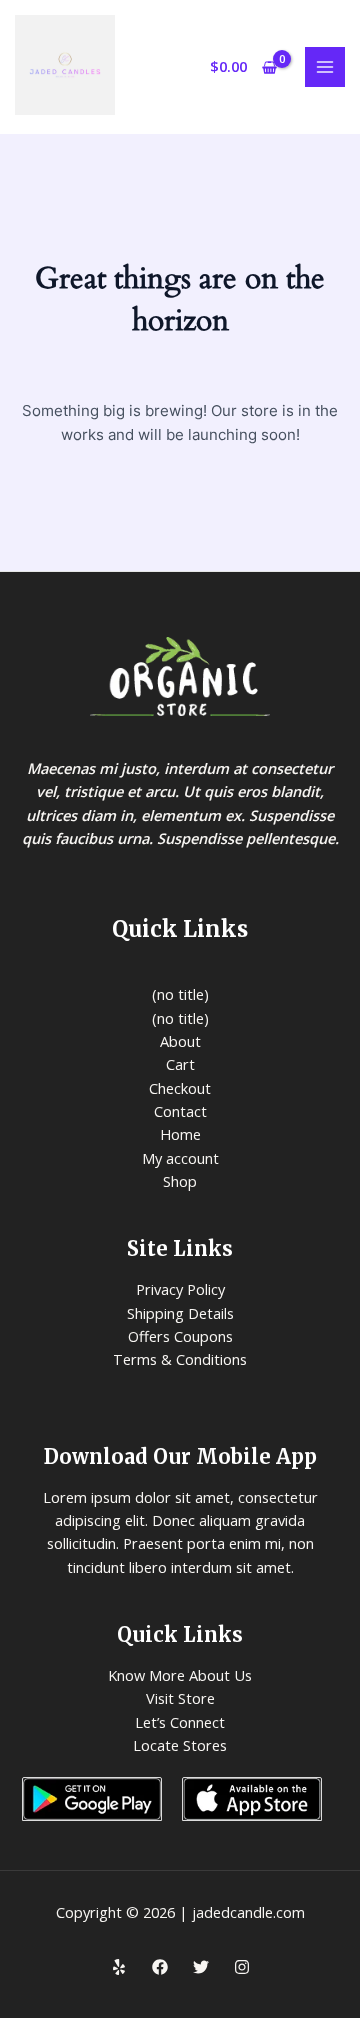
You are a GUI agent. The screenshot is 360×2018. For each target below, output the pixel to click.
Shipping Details (180, 1313)
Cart (180, 1064)
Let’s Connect (180, 1722)
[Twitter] (201, 1967)
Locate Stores (180, 1745)
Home (180, 1134)
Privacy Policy (180, 1289)
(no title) (180, 994)
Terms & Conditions (180, 1359)
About (180, 1041)
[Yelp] (119, 1967)
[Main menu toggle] (325, 67)
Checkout (180, 1088)
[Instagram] (242, 1967)
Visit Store (180, 1698)
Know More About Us (180, 1675)
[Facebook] (160, 1967)
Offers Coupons (180, 1336)
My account (180, 1158)
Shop (180, 1181)
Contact (180, 1111)
